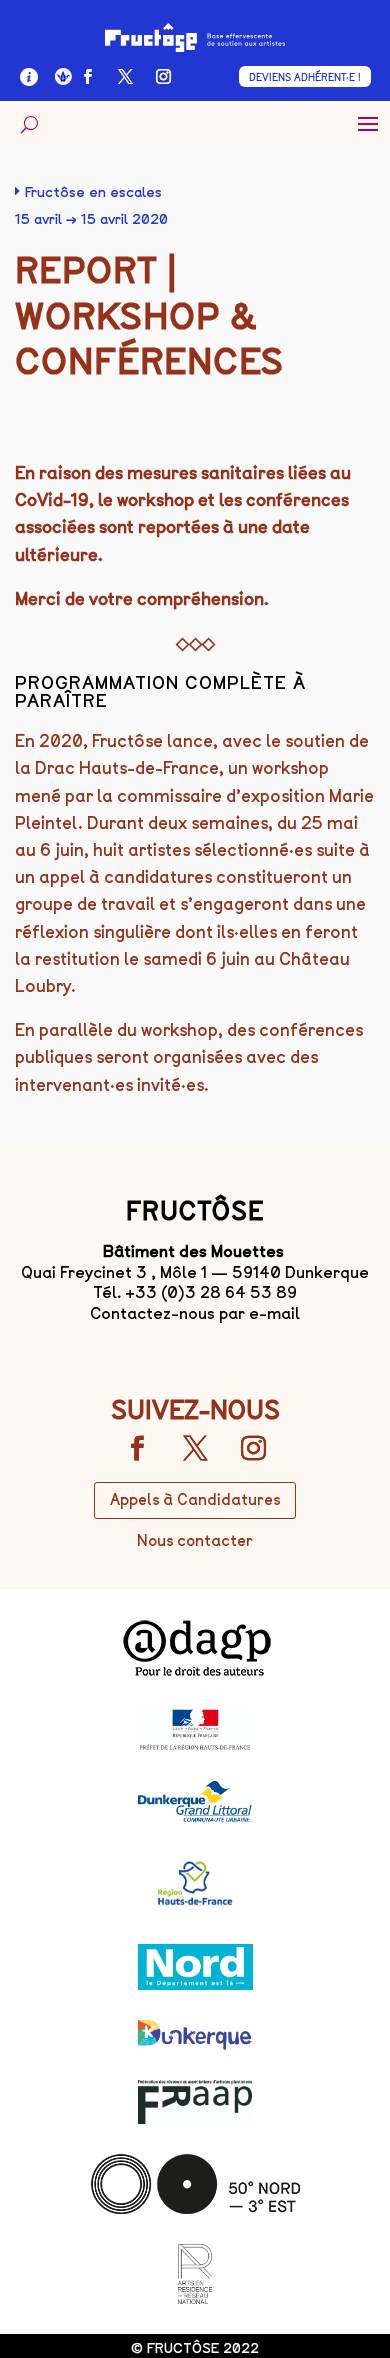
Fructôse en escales (93, 192)
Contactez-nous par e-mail (195, 1313)
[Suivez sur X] (126, 77)
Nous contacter (195, 1541)
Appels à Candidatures (195, 1500)
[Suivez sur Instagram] (164, 77)
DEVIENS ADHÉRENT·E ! (305, 77)
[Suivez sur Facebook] (88, 77)
